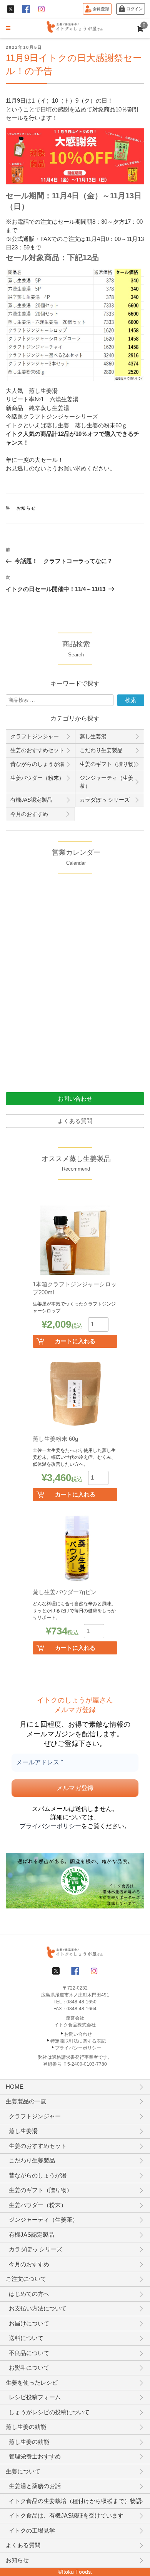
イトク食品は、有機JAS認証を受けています (66, 2515)
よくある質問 (75, 1121)
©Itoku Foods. (75, 2572)
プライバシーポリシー (50, 1826)
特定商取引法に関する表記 (78, 2041)
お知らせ (27, 508)
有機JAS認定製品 (31, 800)
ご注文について (26, 2279)
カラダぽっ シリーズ (105, 800)
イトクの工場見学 (32, 2530)
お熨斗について (29, 2368)
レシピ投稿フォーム (35, 2397)
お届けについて (29, 2323)
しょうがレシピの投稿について (49, 2412)
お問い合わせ (75, 1099)
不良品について (29, 2353)
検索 (131, 700)
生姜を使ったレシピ (32, 2383)
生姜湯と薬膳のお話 (35, 2486)
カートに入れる (75, 1341)
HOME (15, 2087)
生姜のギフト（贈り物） (109, 764)
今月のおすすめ (29, 814)
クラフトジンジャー (35, 736)
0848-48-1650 (82, 2002)
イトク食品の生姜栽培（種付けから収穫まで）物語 (75, 2501)
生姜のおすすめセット (37, 750)
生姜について (23, 2471)
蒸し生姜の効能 (26, 2427)
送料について (26, 2338)
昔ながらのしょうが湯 (37, 764)
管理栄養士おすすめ (35, 2456)
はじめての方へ (29, 2294)
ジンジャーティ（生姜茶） (107, 782)
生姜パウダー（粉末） (37, 778)
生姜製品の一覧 (26, 2101)
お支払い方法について (38, 2308)
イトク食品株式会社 (75, 2025)
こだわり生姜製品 (101, 750)
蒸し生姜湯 (93, 736)
